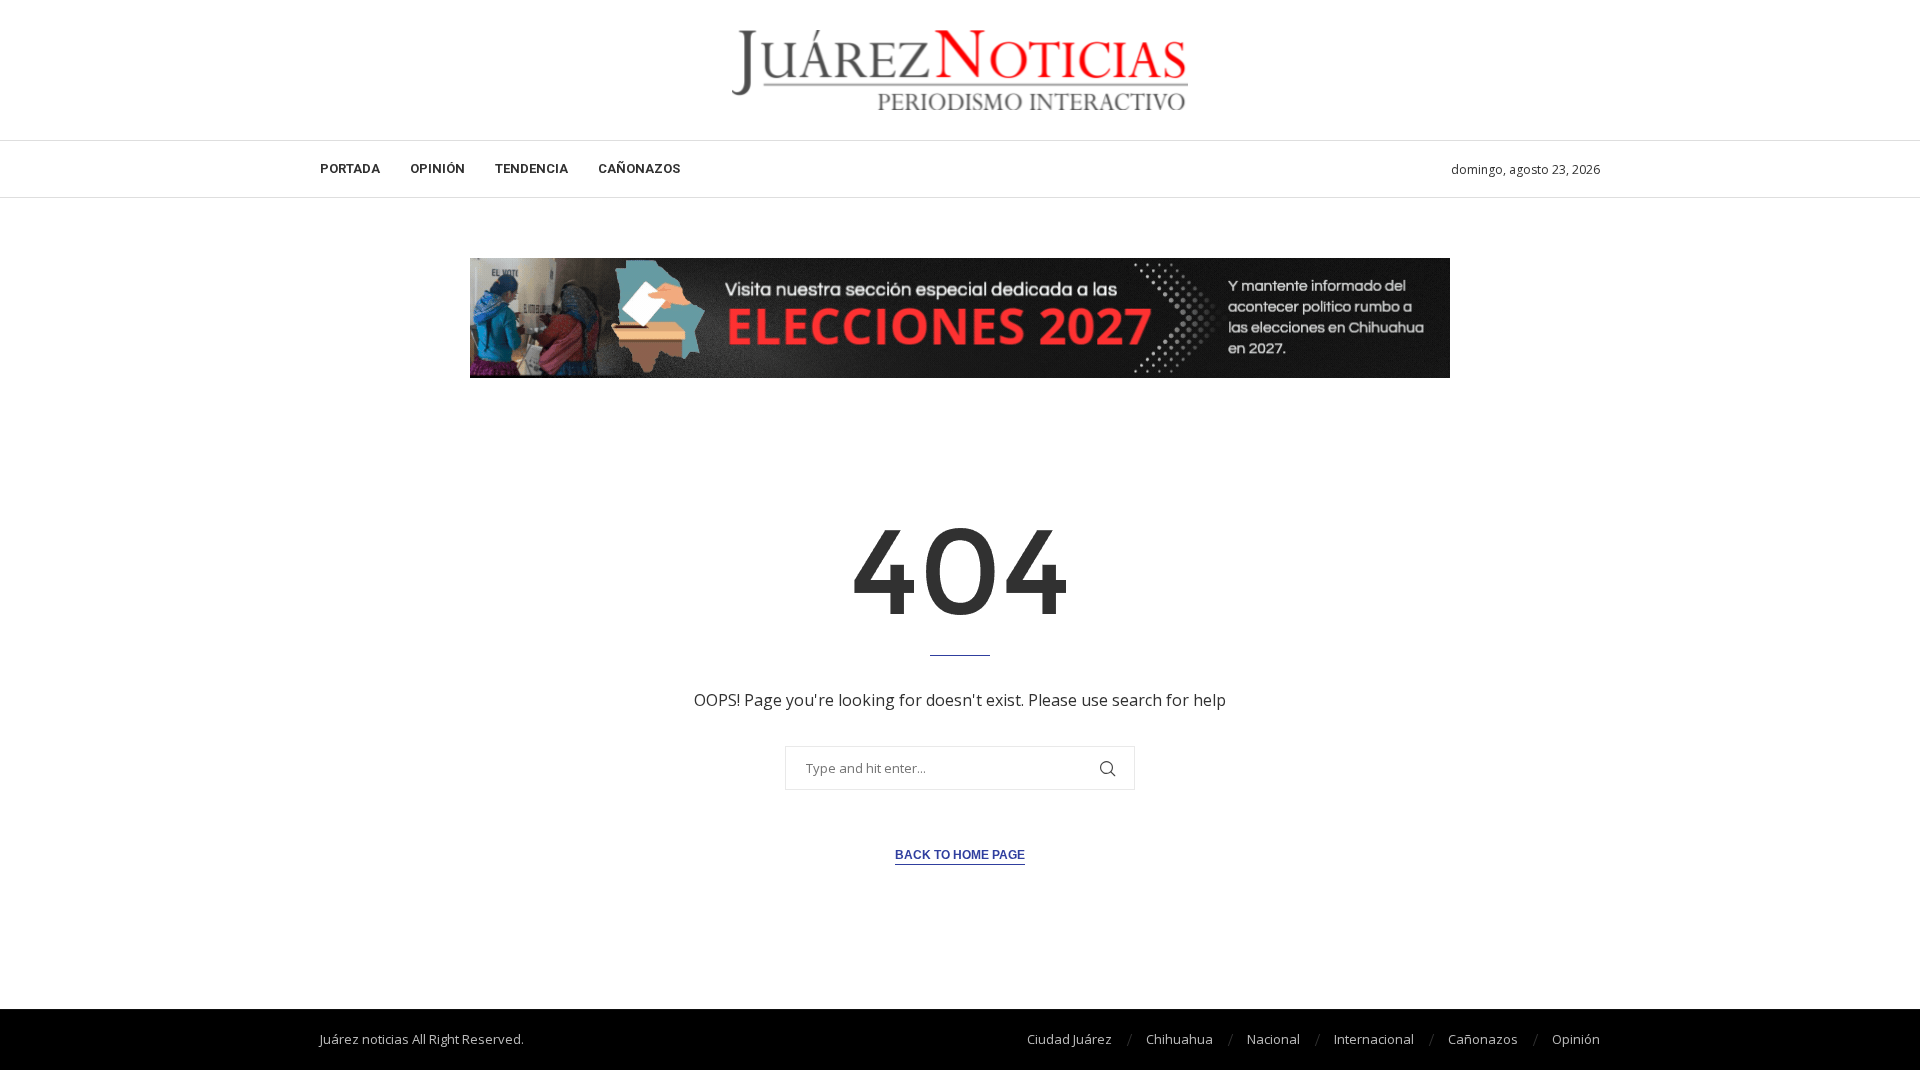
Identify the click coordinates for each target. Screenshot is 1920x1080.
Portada (350, 168)
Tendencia (531, 168)
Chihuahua (1179, 1039)
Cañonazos (639, 168)
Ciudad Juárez (1069, 1039)
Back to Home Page (960, 855)
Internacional (1374, 1039)
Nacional (1273, 1039)
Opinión (437, 168)
